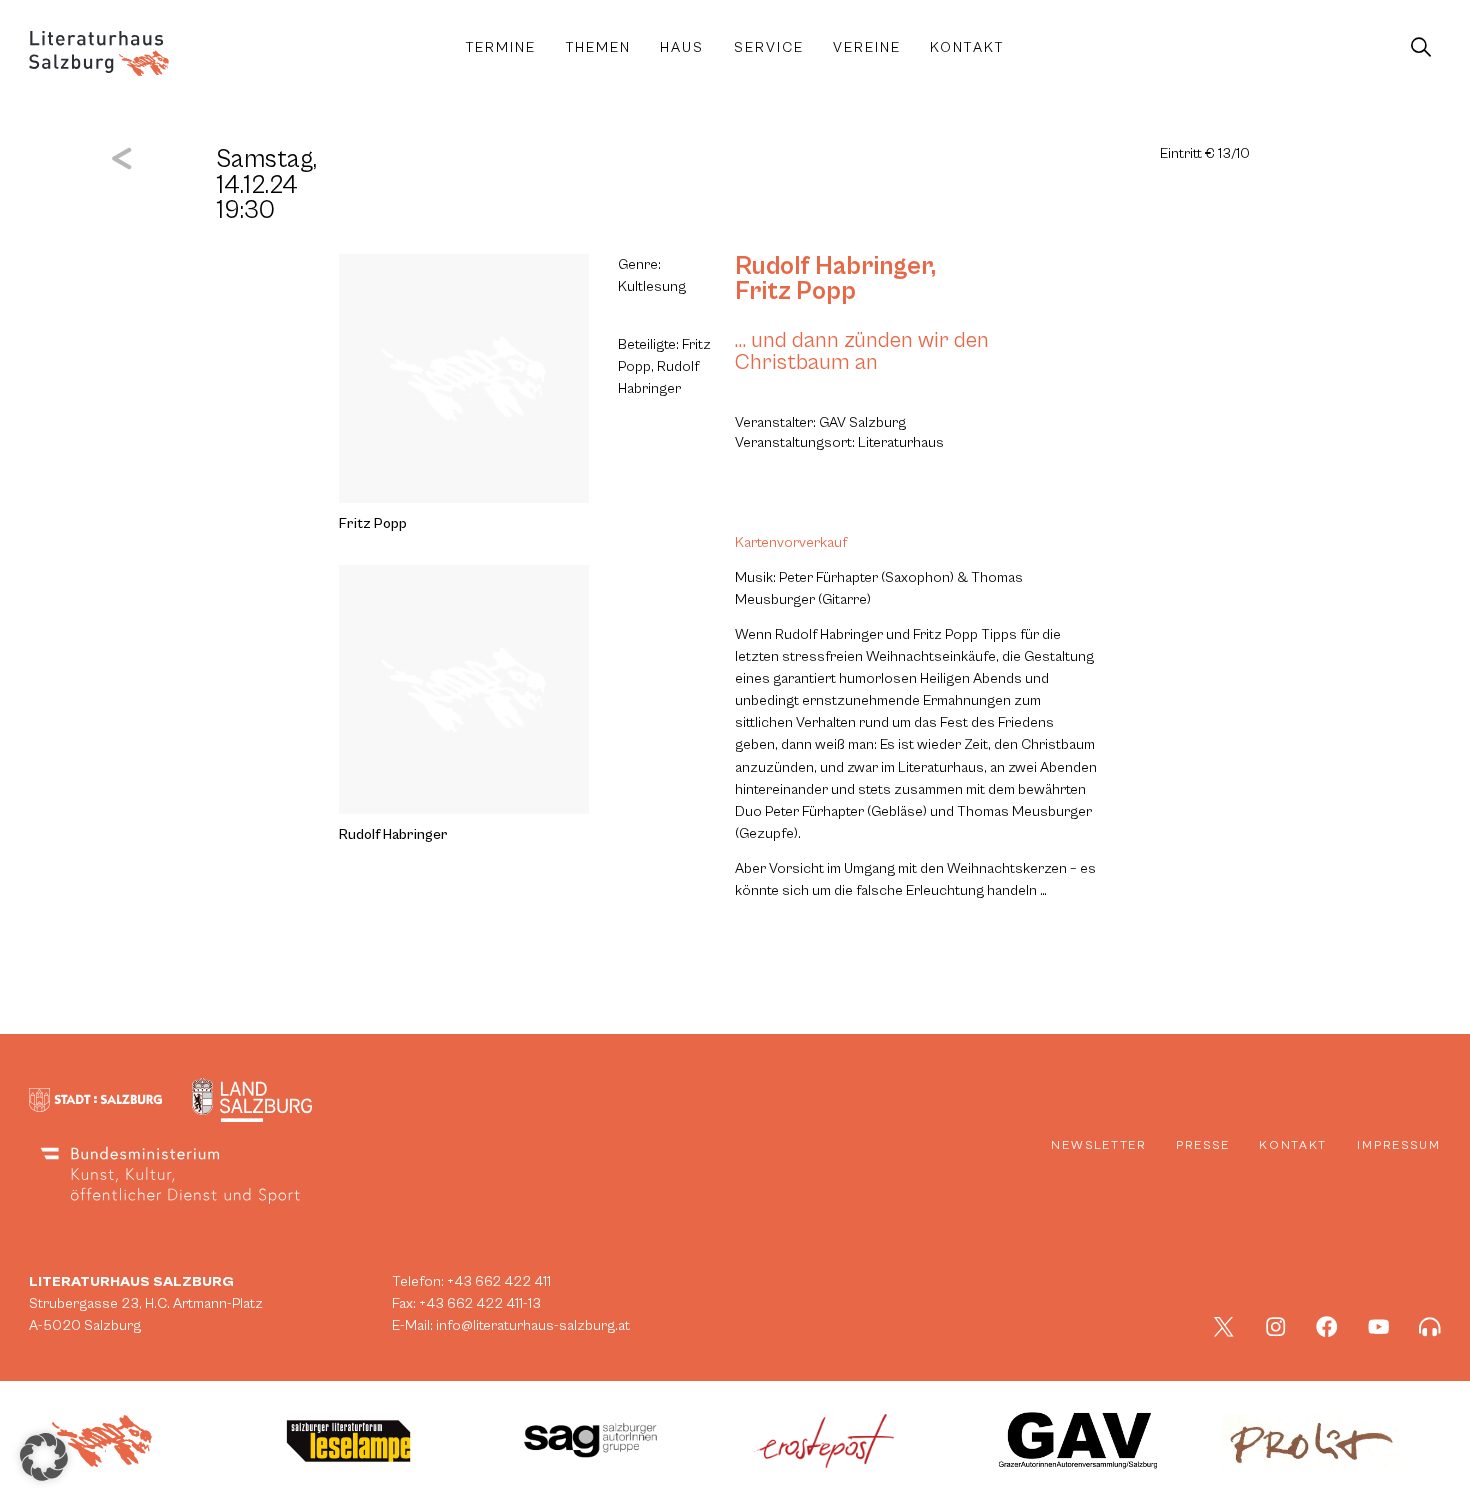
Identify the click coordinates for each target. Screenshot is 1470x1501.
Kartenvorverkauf (791, 542)
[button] (44, 1457)
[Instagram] (1276, 1327)
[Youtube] (1379, 1327)
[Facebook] (1327, 1327)
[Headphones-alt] (1430, 1327)
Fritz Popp (795, 291)
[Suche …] (1421, 47)
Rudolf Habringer (833, 266)
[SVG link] (99, 53)
